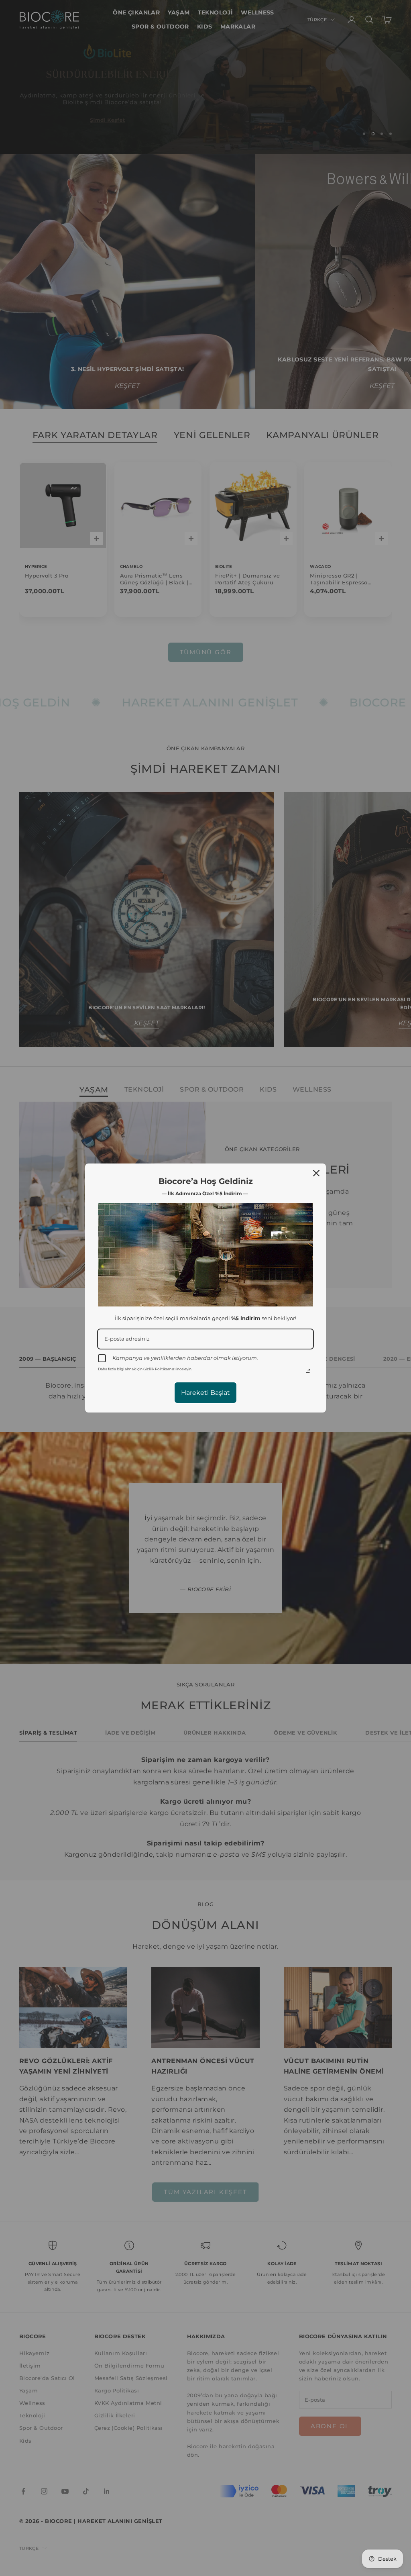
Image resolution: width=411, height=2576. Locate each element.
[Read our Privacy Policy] (308, 1371)
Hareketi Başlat (205, 1393)
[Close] (316, 1173)
